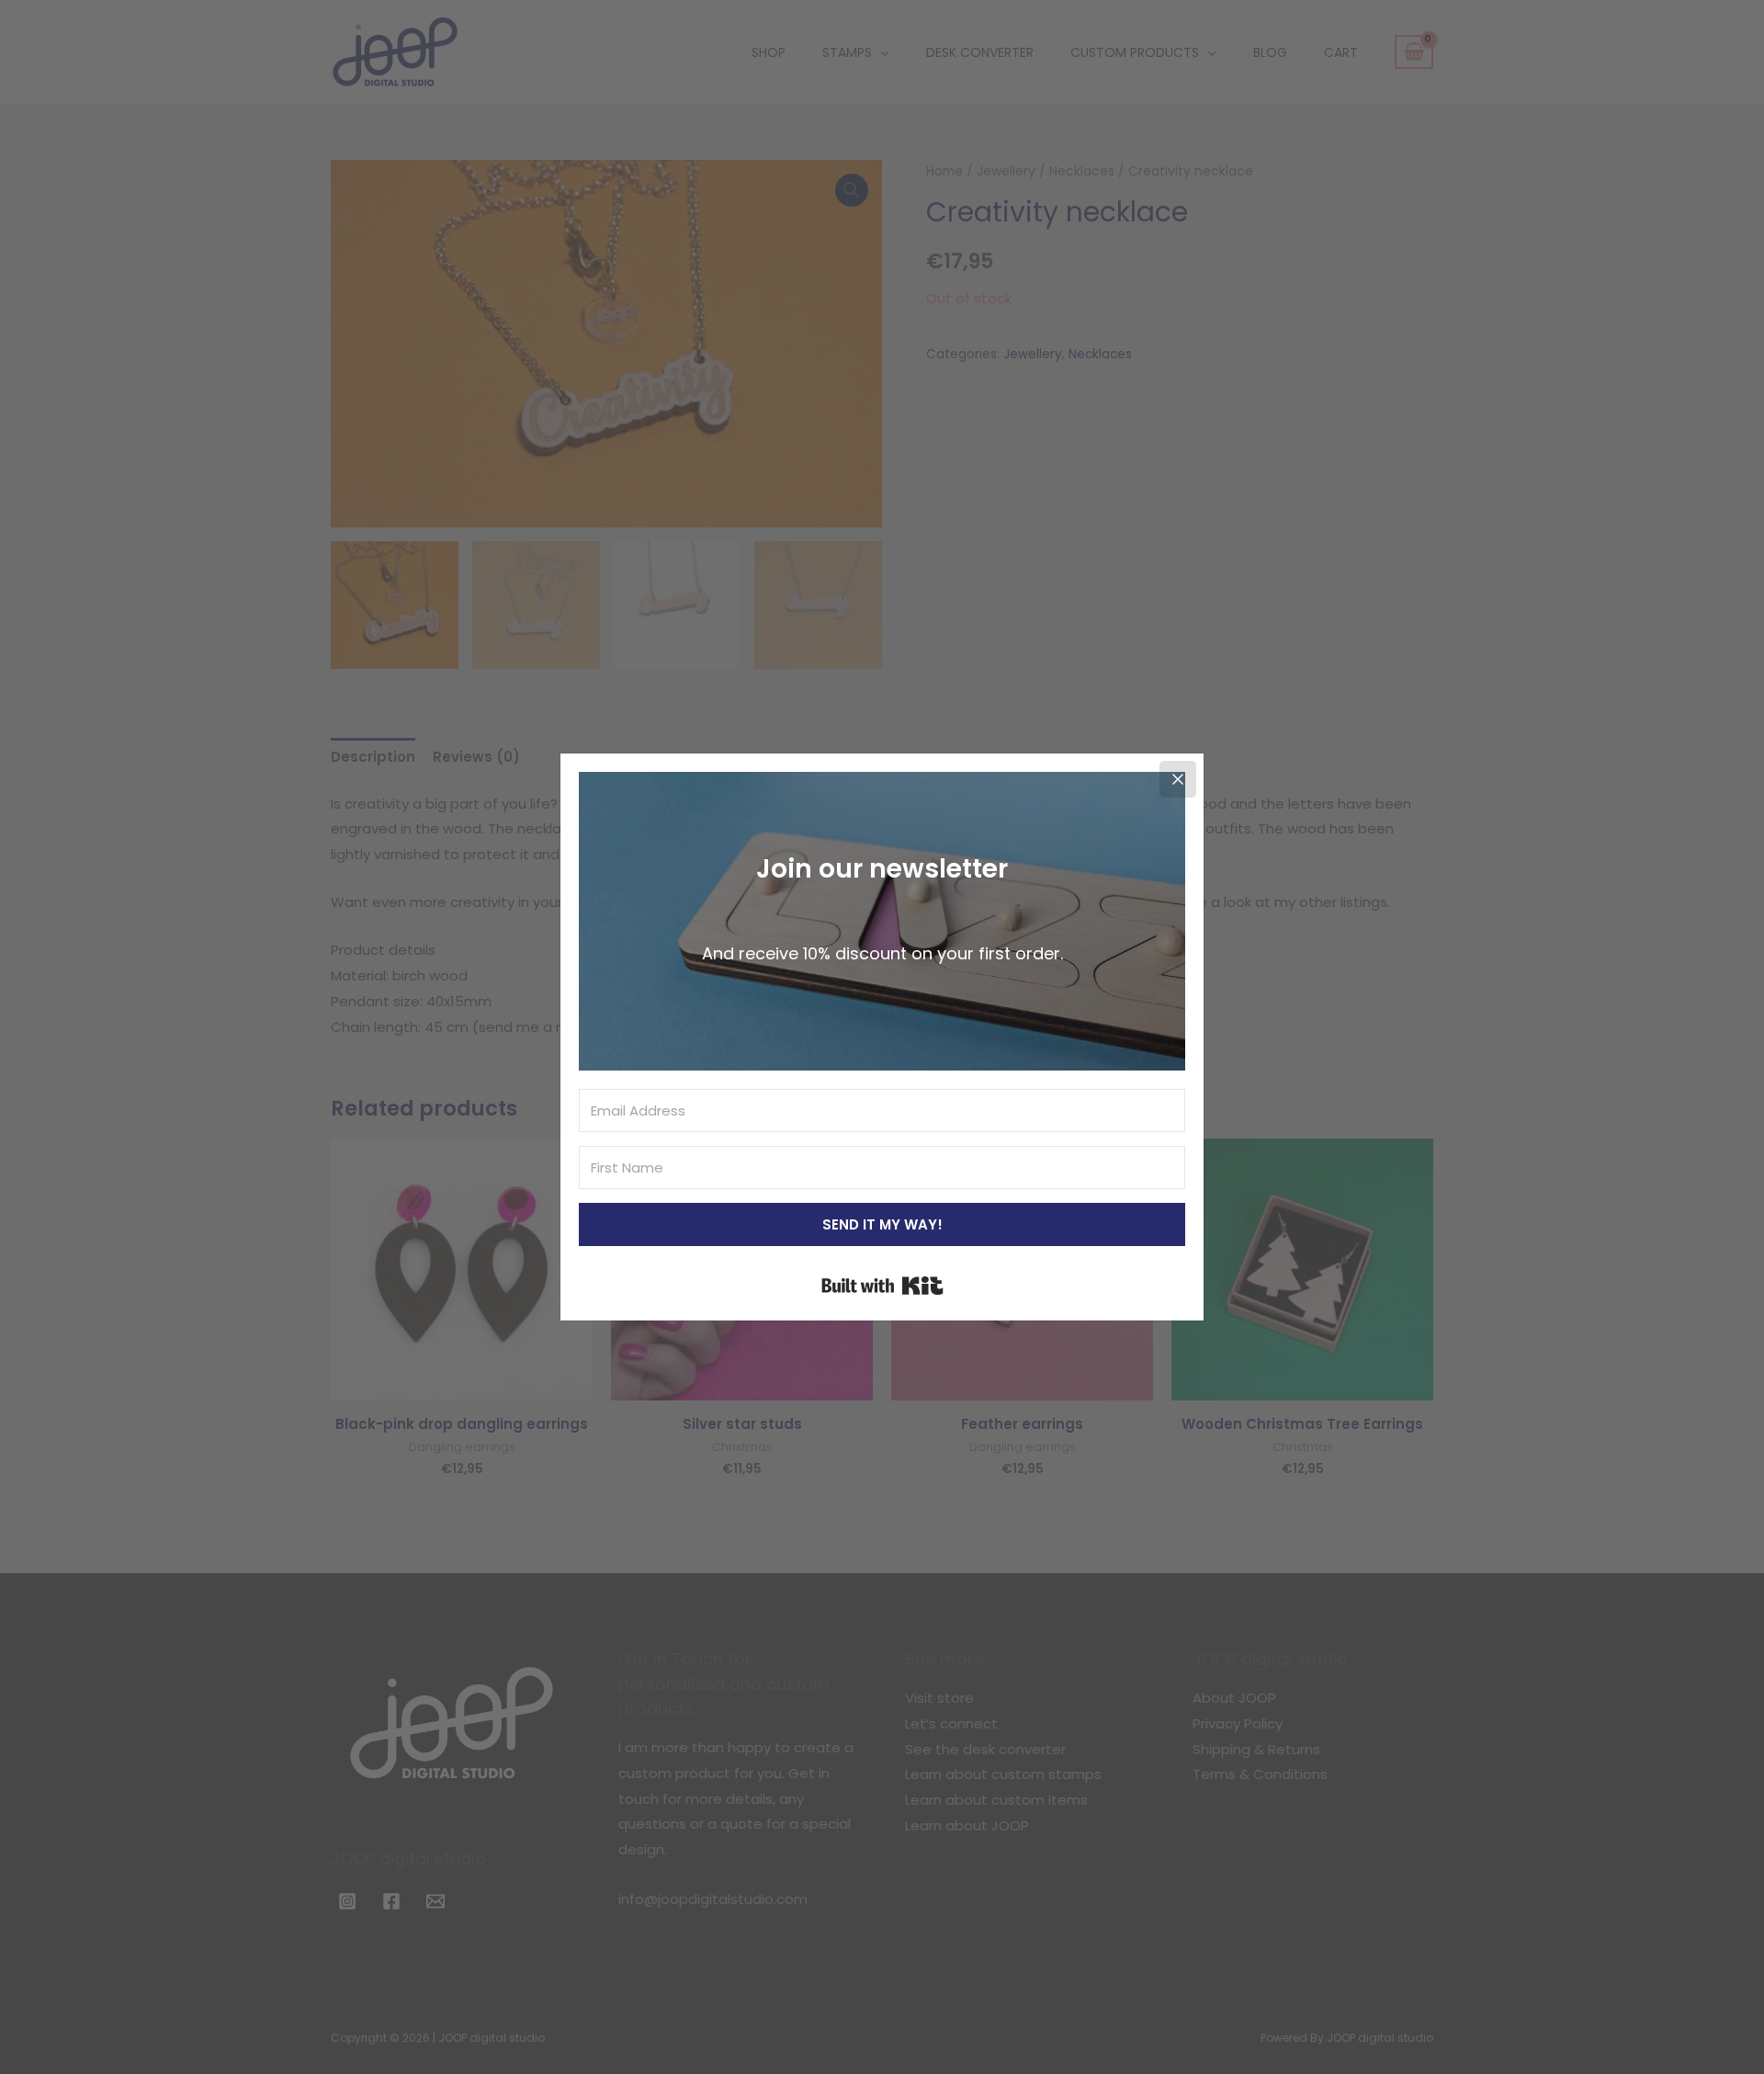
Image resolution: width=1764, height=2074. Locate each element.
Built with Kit (882, 1286)
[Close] (1178, 779)
